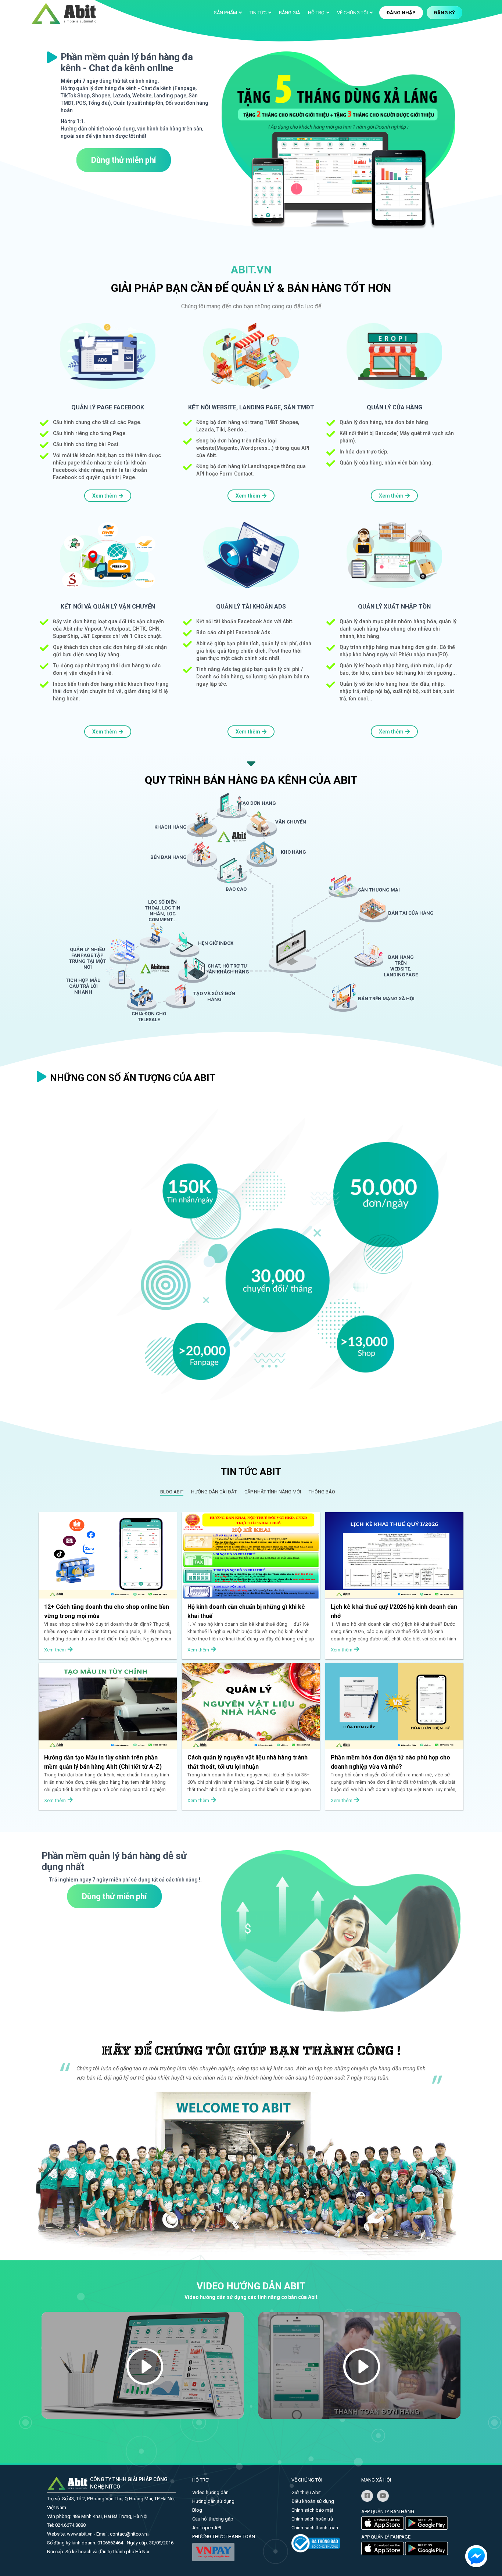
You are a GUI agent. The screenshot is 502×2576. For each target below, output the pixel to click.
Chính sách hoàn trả (312, 2519)
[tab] (172, 1492)
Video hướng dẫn (210, 2492)
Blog (197, 2510)
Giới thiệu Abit (306, 2492)
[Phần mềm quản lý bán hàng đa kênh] (64, 13)
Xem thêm (105, 496)
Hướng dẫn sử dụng (213, 2501)
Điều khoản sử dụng (313, 2501)
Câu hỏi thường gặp (213, 2519)
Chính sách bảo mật (312, 2510)
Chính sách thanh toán (315, 2528)
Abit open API (207, 2528)
